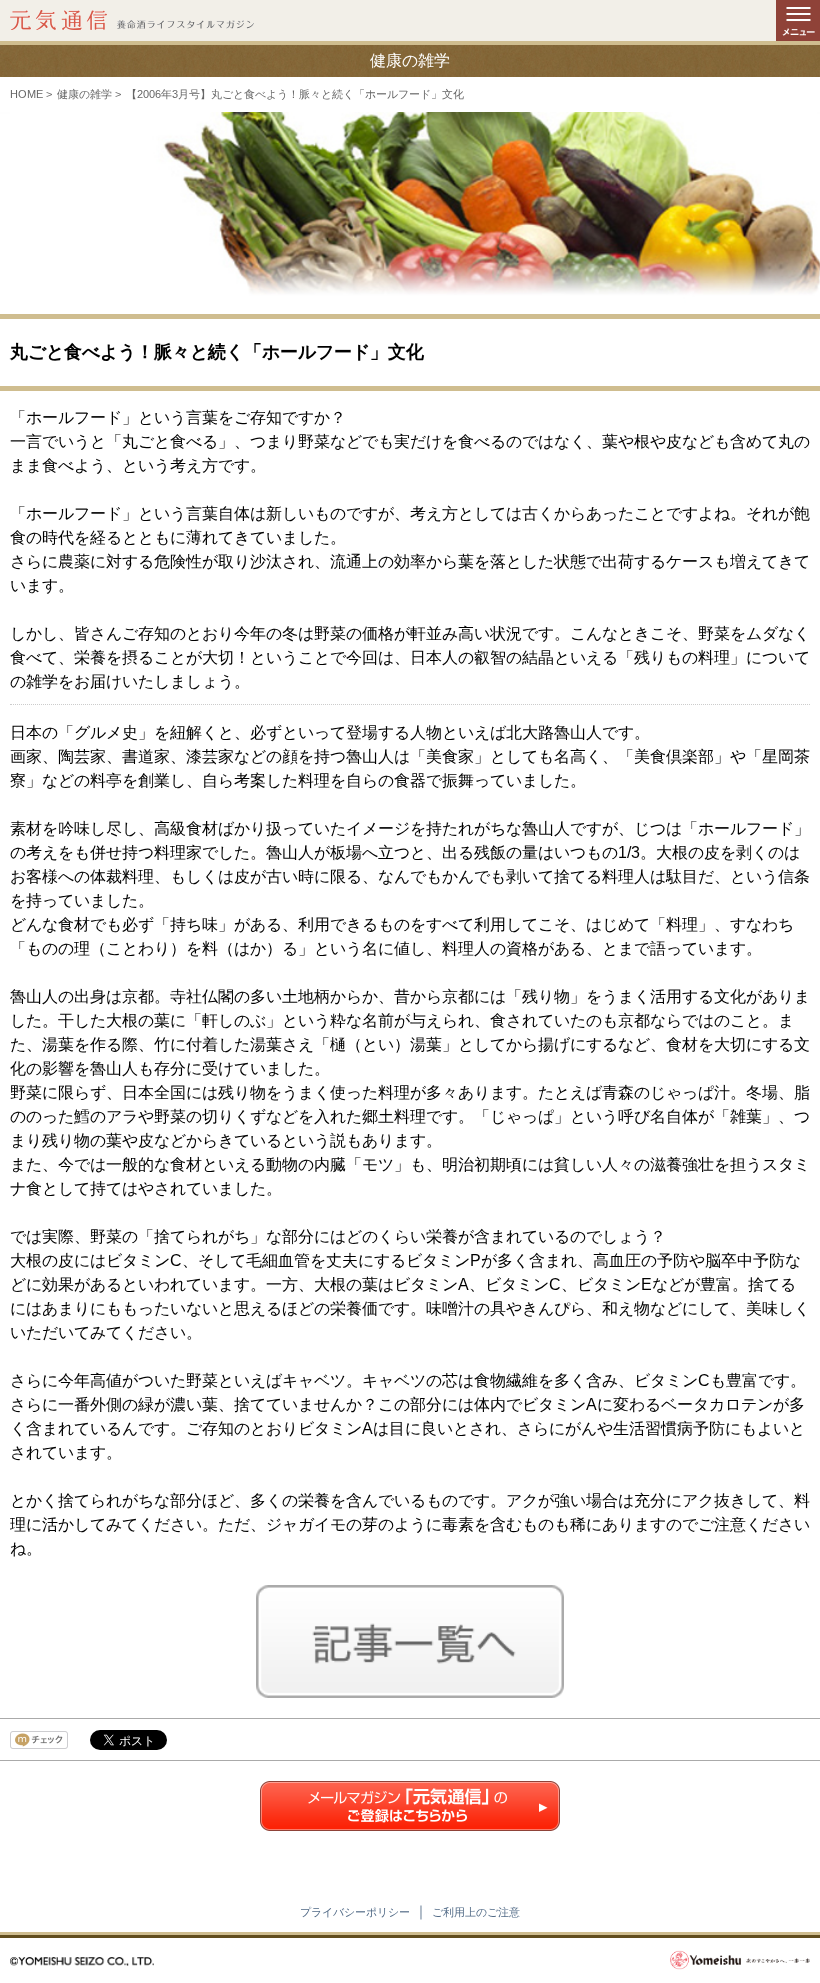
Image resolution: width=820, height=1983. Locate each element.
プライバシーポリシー (355, 1912)
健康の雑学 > (89, 94)
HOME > (31, 94)
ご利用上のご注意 (476, 1912)
